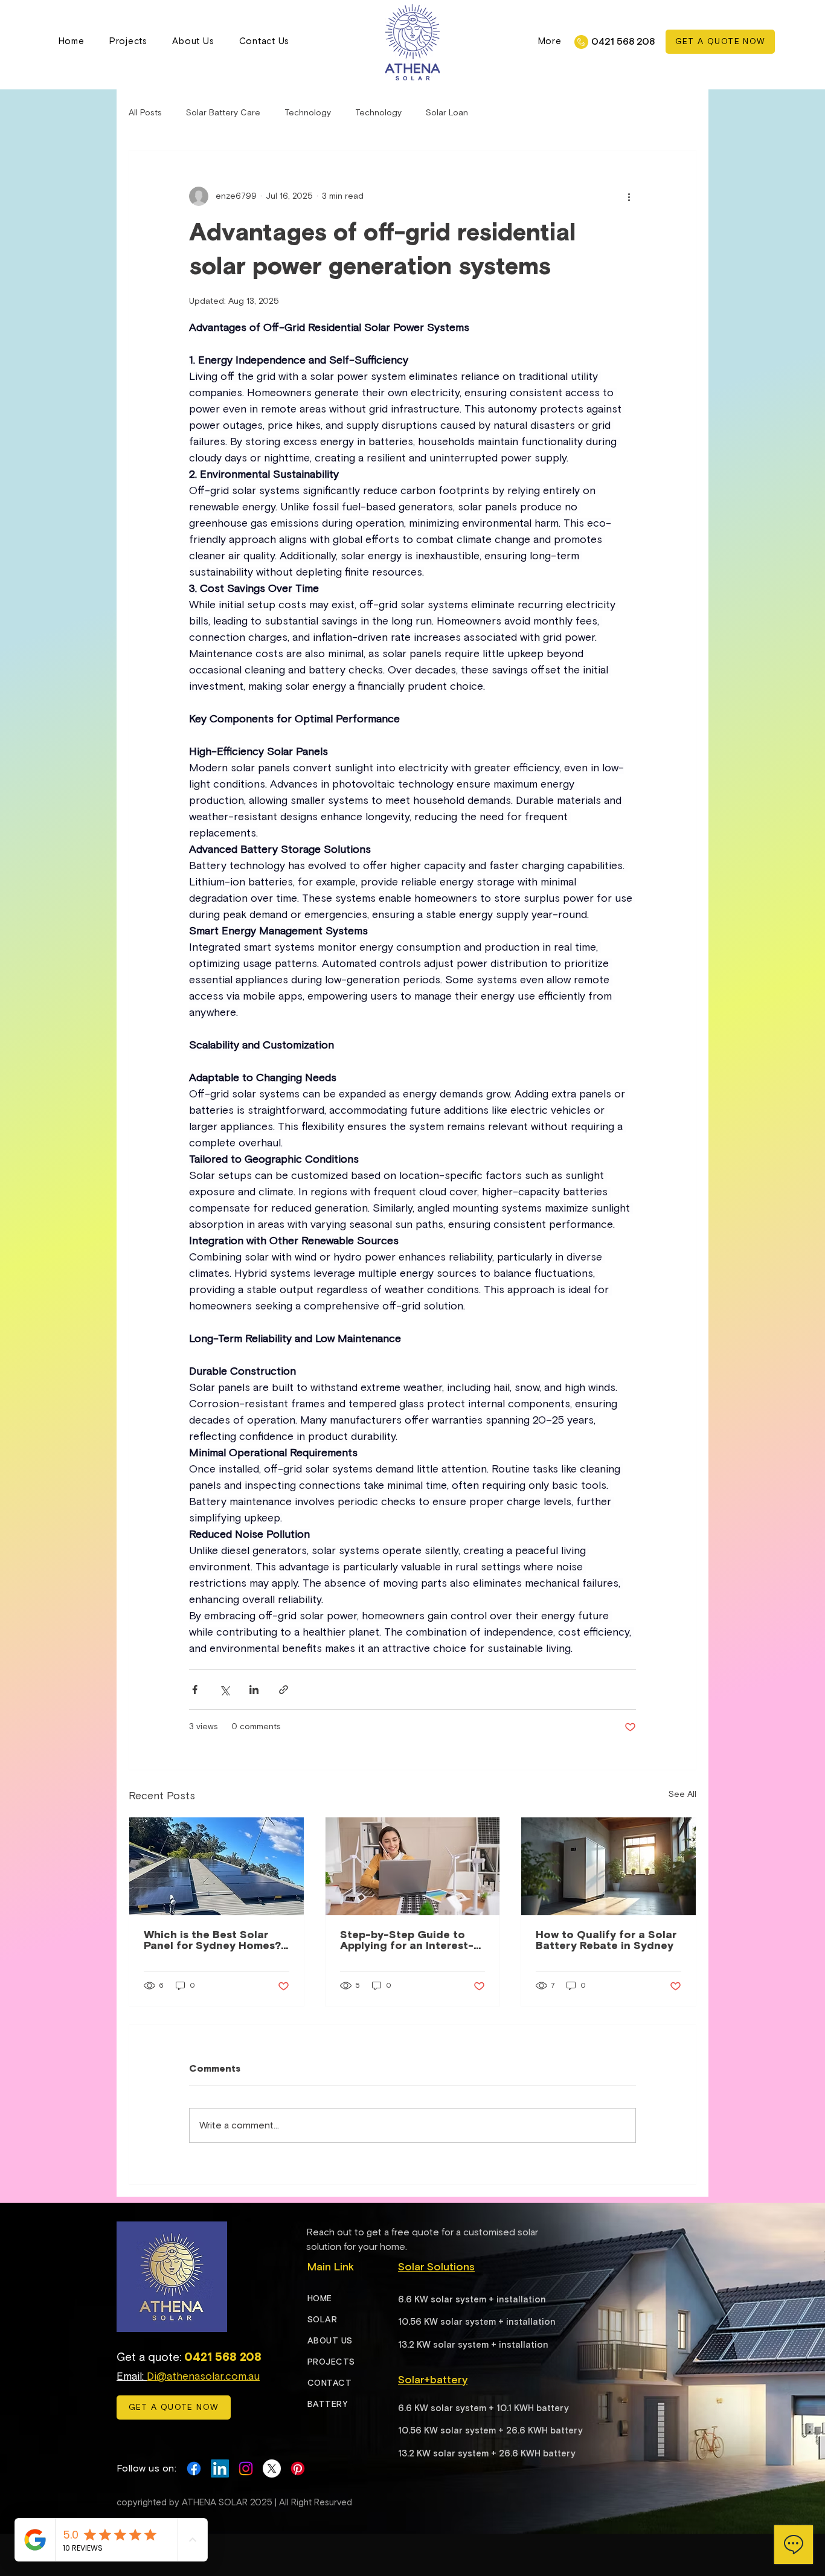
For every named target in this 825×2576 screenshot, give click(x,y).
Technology (308, 113)
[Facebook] (194, 2468)
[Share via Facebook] (195, 1690)
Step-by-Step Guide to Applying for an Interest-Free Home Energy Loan (407, 1941)
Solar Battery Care (223, 113)
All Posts (145, 113)
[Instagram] (246, 2468)
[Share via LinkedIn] (254, 1690)
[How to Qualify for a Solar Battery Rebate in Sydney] (608, 1866)
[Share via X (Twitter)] (224, 1690)
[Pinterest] (298, 2468)
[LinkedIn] (220, 2468)
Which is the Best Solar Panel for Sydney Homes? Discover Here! (212, 1941)
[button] (550, 41)
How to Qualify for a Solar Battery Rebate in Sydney (606, 1941)
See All (682, 1794)
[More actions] (629, 196)
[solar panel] (217, 1866)
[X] (272, 2468)
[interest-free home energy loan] (413, 1866)
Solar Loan (447, 113)
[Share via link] (284, 1690)
